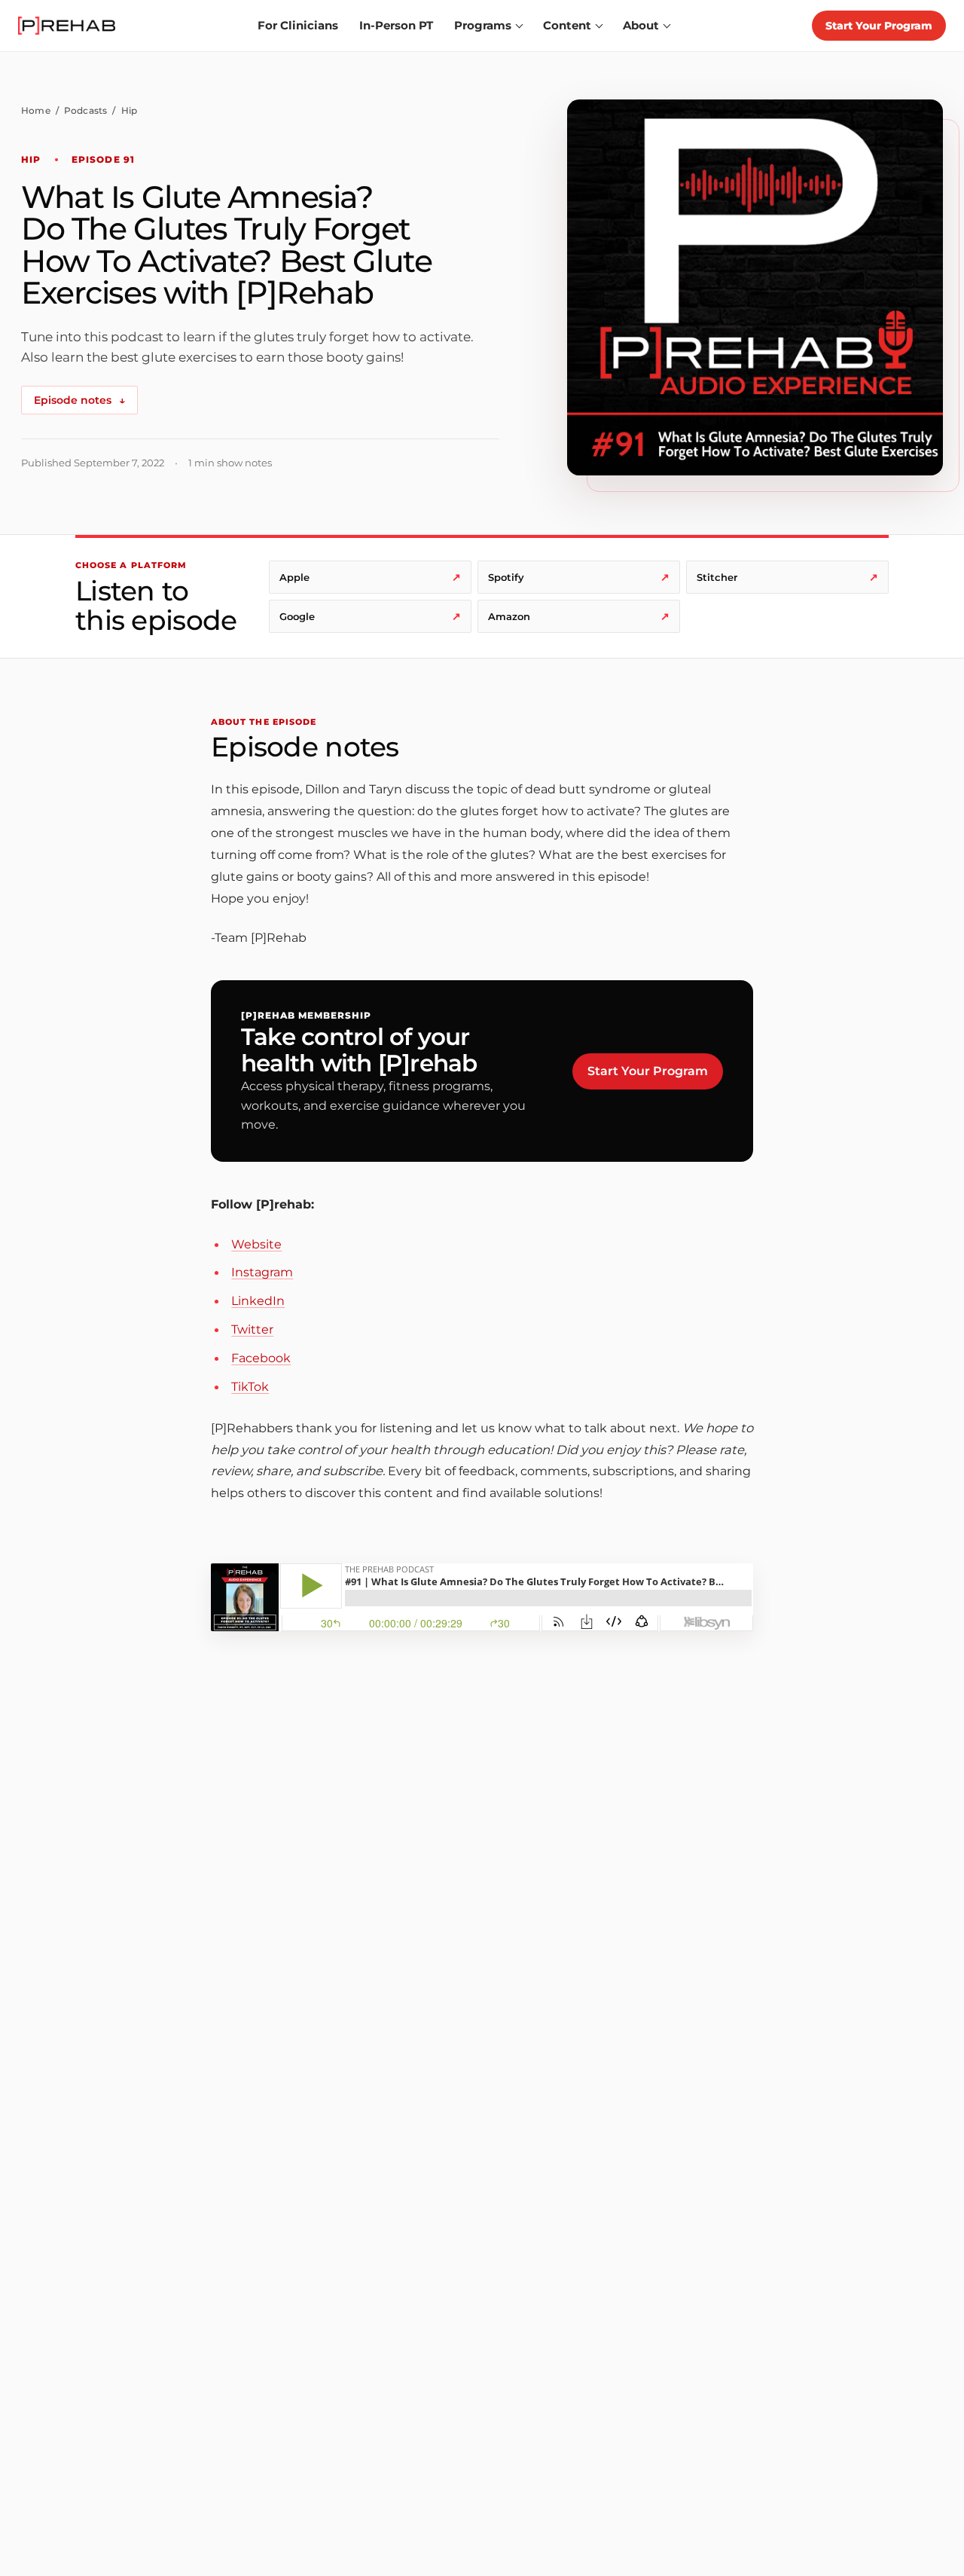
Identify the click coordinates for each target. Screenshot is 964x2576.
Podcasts (86, 110)
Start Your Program (879, 26)
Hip (130, 110)
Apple (370, 577)
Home (36, 110)
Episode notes (79, 400)
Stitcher (787, 577)
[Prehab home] (67, 26)
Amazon (579, 616)
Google (370, 616)
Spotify (579, 577)
